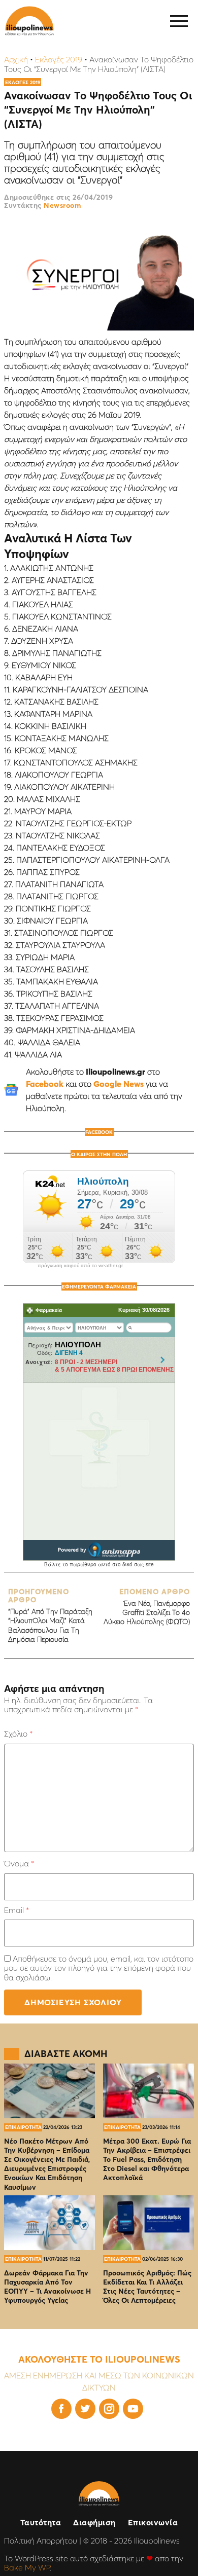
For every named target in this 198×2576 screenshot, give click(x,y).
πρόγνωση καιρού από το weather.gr (80, 1266)
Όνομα (19, 1863)
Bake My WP (27, 2567)
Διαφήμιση (94, 2522)
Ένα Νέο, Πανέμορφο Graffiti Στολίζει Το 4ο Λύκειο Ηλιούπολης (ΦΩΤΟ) (147, 1607)
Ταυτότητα (41, 2522)
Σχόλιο (18, 1734)
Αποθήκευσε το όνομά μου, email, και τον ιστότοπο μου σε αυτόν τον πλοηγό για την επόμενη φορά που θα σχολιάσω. (99, 1968)
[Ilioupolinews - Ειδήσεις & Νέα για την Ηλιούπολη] (29, 21)
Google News (119, 1084)
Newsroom (62, 205)
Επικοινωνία (153, 2522)
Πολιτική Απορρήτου (41, 2541)
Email (16, 1910)
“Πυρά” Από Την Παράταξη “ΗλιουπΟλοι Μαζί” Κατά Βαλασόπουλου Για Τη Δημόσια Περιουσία (50, 1616)
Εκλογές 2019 (59, 59)
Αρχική (16, 59)
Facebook (45, 1084)
